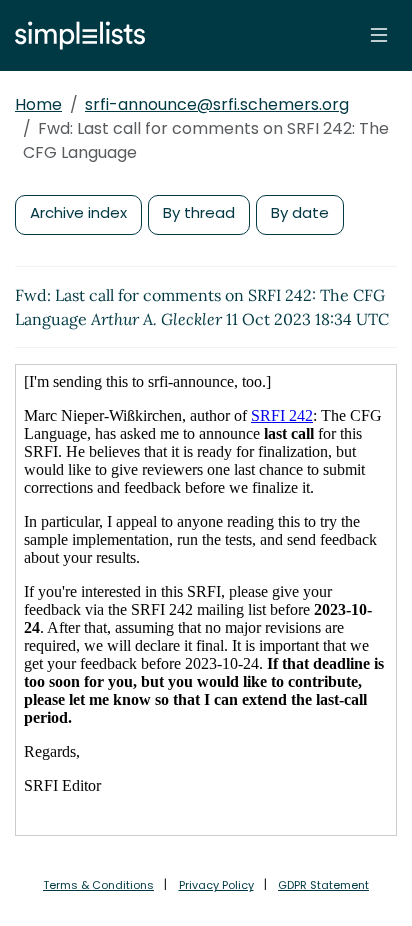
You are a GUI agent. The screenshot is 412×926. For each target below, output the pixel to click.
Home (38, 104)
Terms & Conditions (98, 885)
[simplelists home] (75, 35)
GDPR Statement (323, 885)
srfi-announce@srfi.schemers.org (217, 104)
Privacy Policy (216, 885)
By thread (199, 212)
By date (300, 212)
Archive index (78, 212)
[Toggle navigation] (379, 35)
